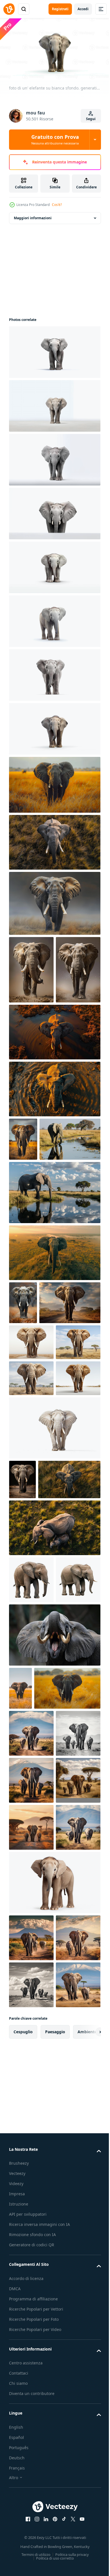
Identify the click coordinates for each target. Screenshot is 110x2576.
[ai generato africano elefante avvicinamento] (54, 2377)
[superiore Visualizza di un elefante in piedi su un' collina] (54, 1361)
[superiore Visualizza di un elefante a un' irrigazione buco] (54, 1097)
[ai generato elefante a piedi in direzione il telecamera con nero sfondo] (22, 1703)
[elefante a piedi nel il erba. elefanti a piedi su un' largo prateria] (42, 2041)
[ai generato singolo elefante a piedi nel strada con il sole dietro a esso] (40, 1454)
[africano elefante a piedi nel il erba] (23, 1204)
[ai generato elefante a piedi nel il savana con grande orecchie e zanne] (54, 901)
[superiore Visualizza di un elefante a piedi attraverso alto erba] (54, 840)
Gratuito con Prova (55, 139)
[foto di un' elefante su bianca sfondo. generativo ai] (54, 350)
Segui (91, 119)
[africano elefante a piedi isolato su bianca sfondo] (54, 1651)
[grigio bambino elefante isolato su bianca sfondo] (31, 1843)
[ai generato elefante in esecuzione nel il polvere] (31, 967)
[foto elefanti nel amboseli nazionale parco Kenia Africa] (31, 2087)
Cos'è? (57, 205)
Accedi (83, 9)
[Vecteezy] (9, 9)
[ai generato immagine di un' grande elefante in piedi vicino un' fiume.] (39, 1248)
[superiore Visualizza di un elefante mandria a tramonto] (54, 1791)
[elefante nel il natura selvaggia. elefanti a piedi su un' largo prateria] (54, 782)
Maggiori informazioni (33, 215)
